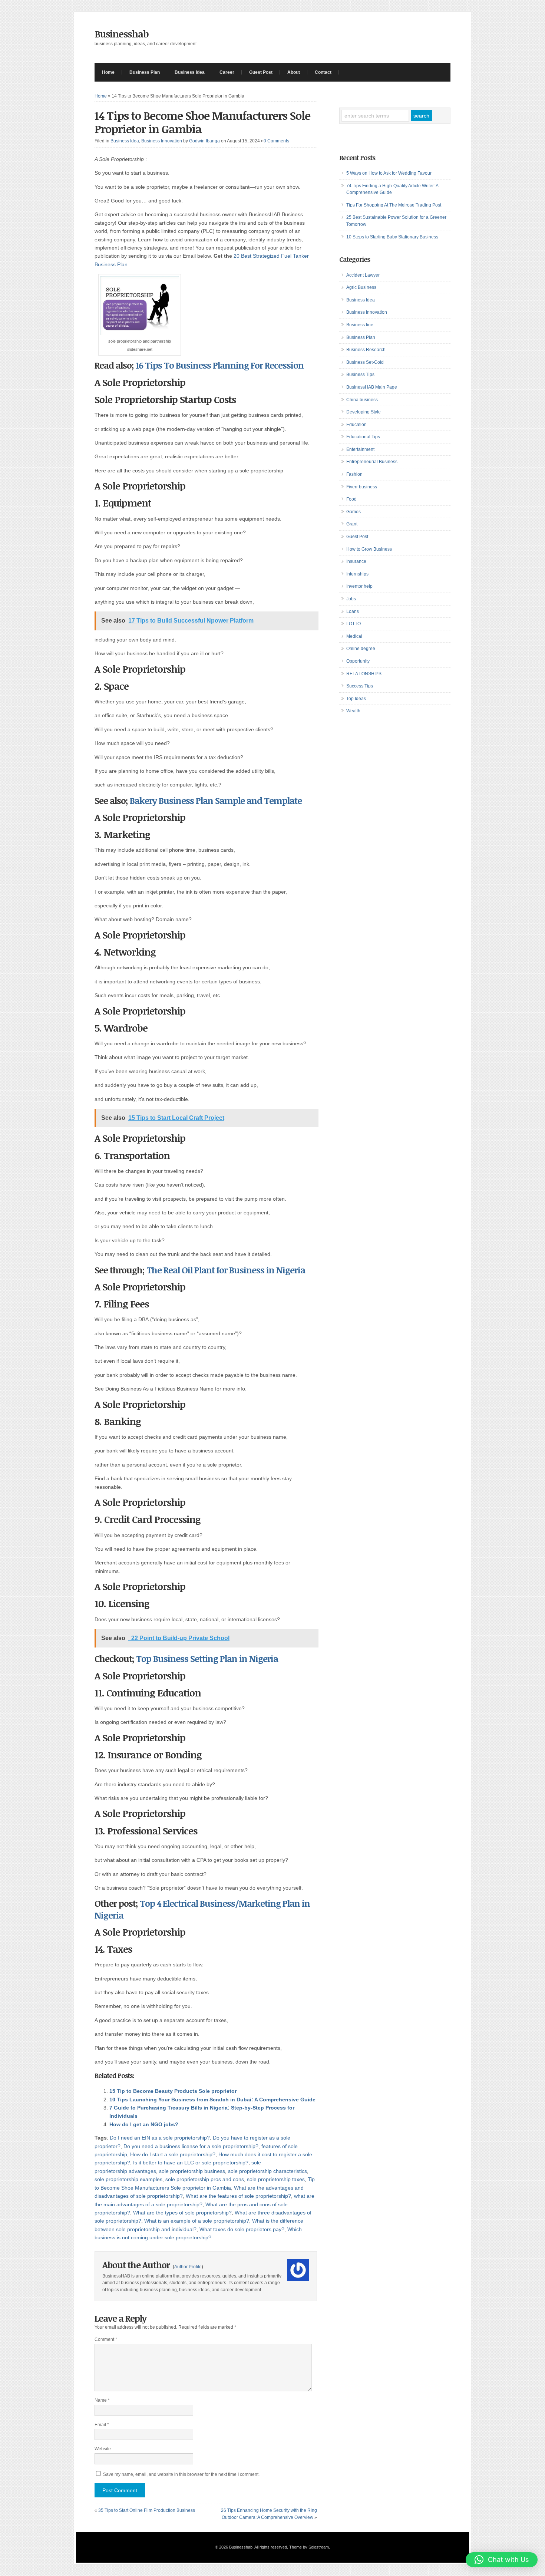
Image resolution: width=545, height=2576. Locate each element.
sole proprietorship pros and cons (205, 2179)
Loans (353, 611)
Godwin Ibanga (204, 141)
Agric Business (361, 287)
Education (356, 425)
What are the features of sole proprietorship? (238, 2196)
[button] (502, 2560)
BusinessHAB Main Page (372, 387)
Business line (360, 325)
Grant (352, 524)
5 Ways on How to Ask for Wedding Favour (389, 173)
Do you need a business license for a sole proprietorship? (191, 2146)
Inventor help (359, 586)
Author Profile (188, 2267)
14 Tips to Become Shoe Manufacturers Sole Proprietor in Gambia (202, 122)
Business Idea (190, 72)
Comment (106, 2339)
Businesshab (122, 34)
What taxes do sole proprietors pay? (242, 2229)
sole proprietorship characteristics (267, 2171)
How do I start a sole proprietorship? (173, 2154)
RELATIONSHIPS (364, 674)
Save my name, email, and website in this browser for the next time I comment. (181, 2474)
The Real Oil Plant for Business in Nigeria (226, 1270)
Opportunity (358, 661)
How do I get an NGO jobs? (144, 2124)
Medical (354, 636)
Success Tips (360, 686)
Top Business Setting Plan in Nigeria (207, 1658)
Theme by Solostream (309, 2547)
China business (362, 400)
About (294, 72)
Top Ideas (356, 699)
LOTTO (354, 624)
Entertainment (360, 449)
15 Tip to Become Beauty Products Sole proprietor (173, 2091)
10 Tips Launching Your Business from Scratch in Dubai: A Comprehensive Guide (212, 2100)
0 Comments (276, 141)
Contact (323, 72)
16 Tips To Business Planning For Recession (220, 365)
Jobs (351, 599)
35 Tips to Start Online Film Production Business (147, 2510)
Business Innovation (162, 141)
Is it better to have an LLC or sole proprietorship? (191, 2163)
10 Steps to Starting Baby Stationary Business (392, 237)
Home (108, 72)
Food (351, 499)
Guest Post (261, 72)
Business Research (366, 350)
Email (102, 2425)
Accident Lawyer (363, 275)
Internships (357, 574)
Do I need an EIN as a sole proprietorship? (160, 2138)
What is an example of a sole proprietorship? (197, 2221)
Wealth (353, 711)
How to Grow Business (369, 549)
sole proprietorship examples (128, 2179)
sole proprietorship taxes (276, 2179)
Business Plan (145, 72)
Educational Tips (363, 437)
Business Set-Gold (365, 362)
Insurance (356, 561)
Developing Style (364, 412)
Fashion (354, 474)
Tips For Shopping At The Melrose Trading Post (394, 205)
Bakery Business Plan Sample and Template (216, 800)
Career (227, 72)
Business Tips (360, 375)
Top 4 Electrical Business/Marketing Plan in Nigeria (202, 1909)
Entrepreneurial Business (372, 462)
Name (102, 2400)
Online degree (361, 649)
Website (103, 2449)
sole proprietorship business (192, 2171)
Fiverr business (362, 487)
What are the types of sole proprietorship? (182, 2213)
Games (354, 512)
